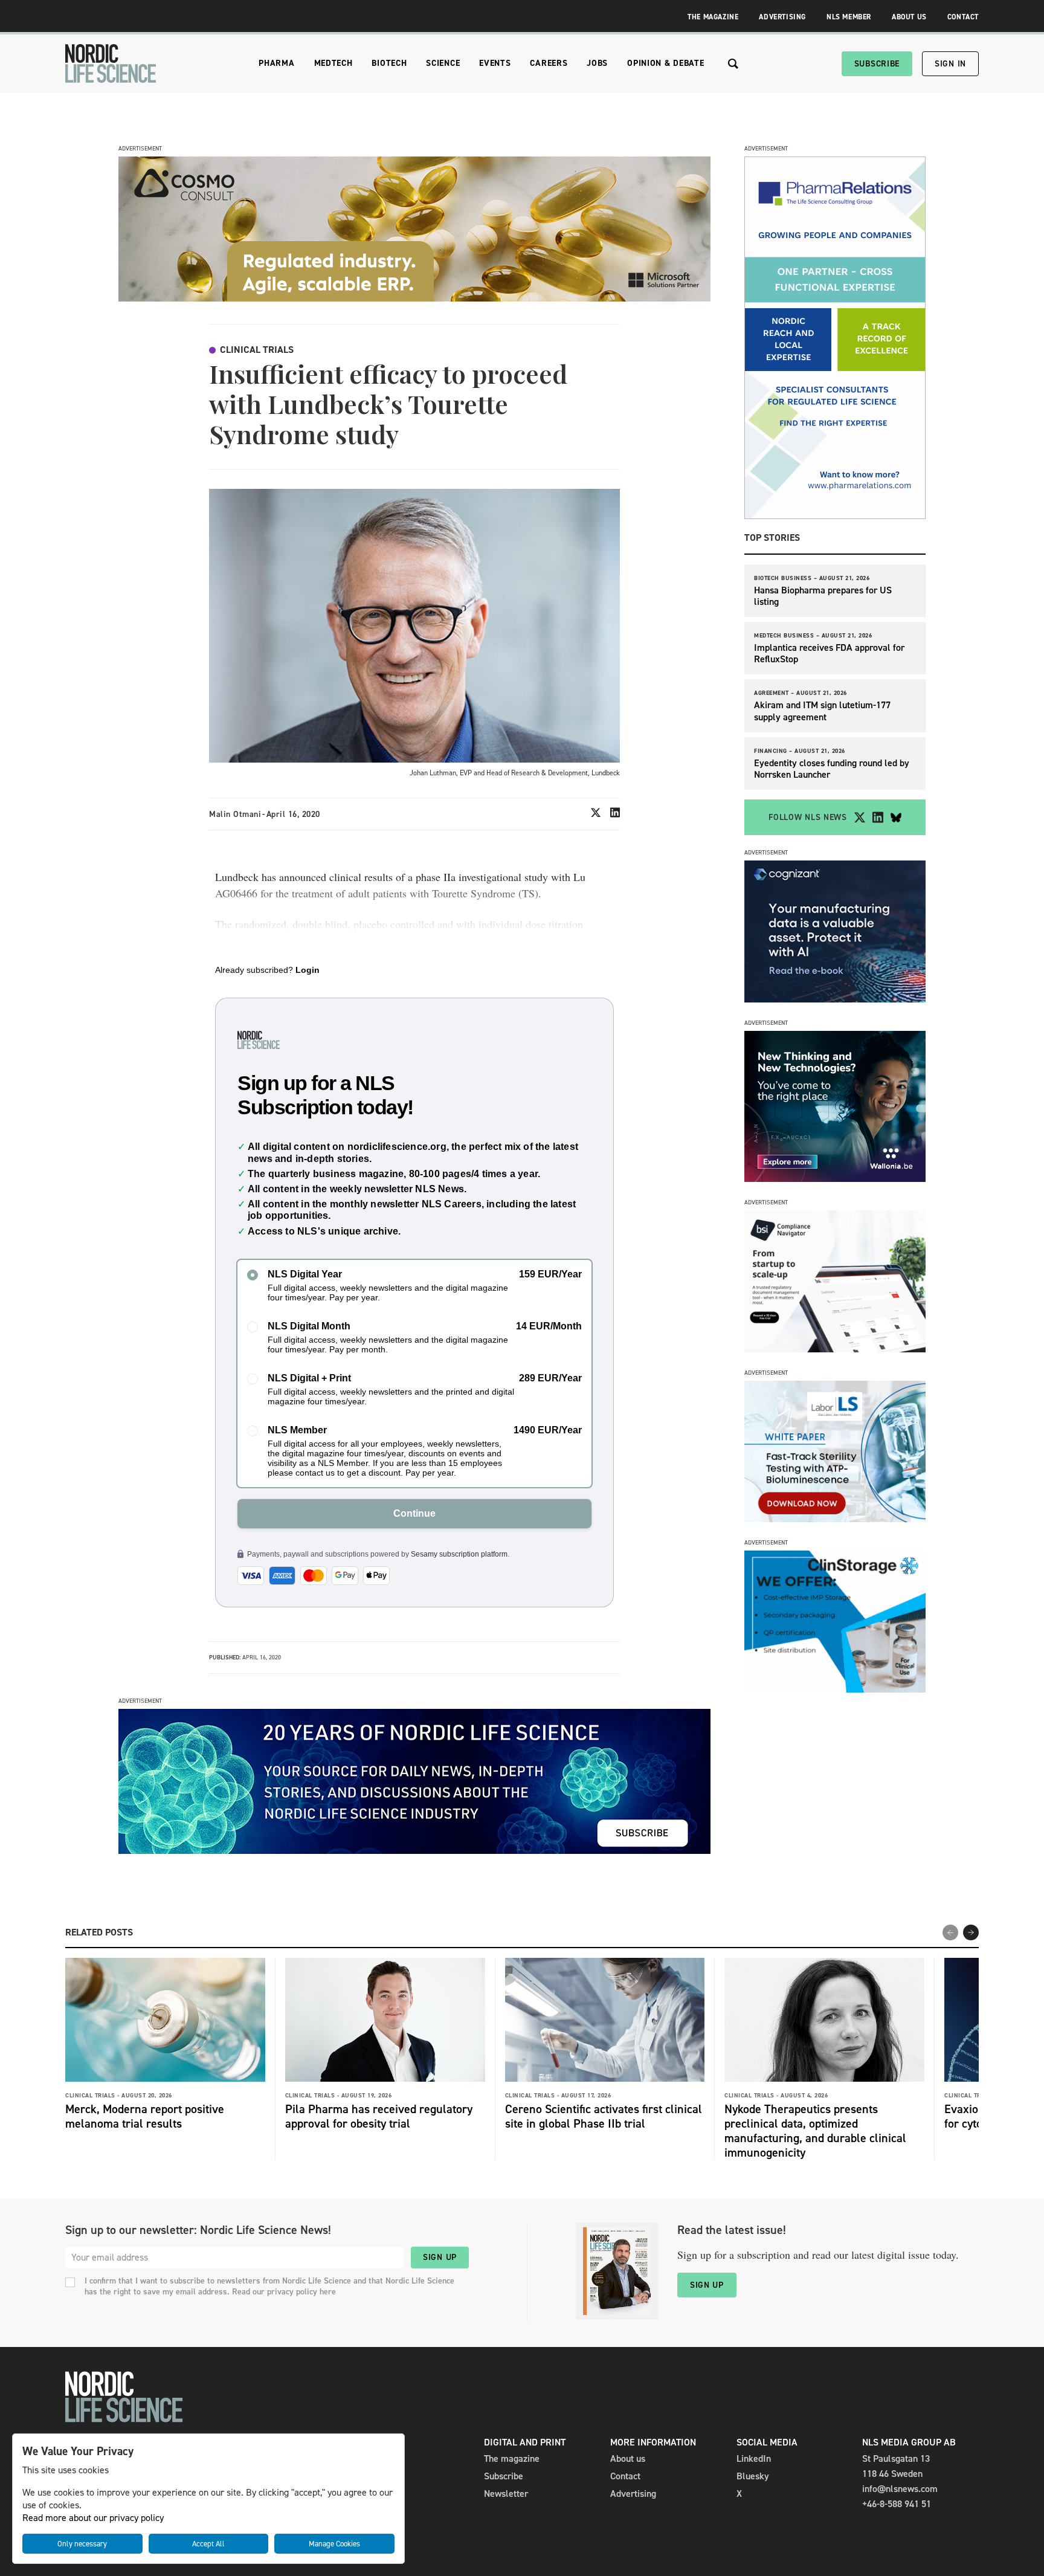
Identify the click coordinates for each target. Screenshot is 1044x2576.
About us (628, 2458)
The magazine (512, 2458)
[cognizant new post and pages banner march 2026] (835, 999)
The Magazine (713, 17)
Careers (549, 63)
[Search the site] (733, 64)
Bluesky (753, 2476)
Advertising (782, 17)
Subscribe (877, 64)
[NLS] (111, 63)
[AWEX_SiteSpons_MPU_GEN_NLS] (835, 1179)
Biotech (389, 63)
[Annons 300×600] (835, 516)
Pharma (276, 63)
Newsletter (506, 2494)
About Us (909, 17)
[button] (971, 1932)
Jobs (597, 63)
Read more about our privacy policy (93, 2518)
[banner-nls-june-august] (414, 1851)
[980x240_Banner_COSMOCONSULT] (414, 298)
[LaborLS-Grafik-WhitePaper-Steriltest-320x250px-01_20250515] (835, 1519)
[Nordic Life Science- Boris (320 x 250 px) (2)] (835, 1349)
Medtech (333, 63)
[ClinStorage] (835, 1689)
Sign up (440, 2257)
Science (443, 63)
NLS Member (849, 17)
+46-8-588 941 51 (897, 2504)
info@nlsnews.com (900, 2489)
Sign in (950, 64)
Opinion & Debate (665, 63)
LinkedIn (754, 2458)
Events (495, 63)
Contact (963, 17)
